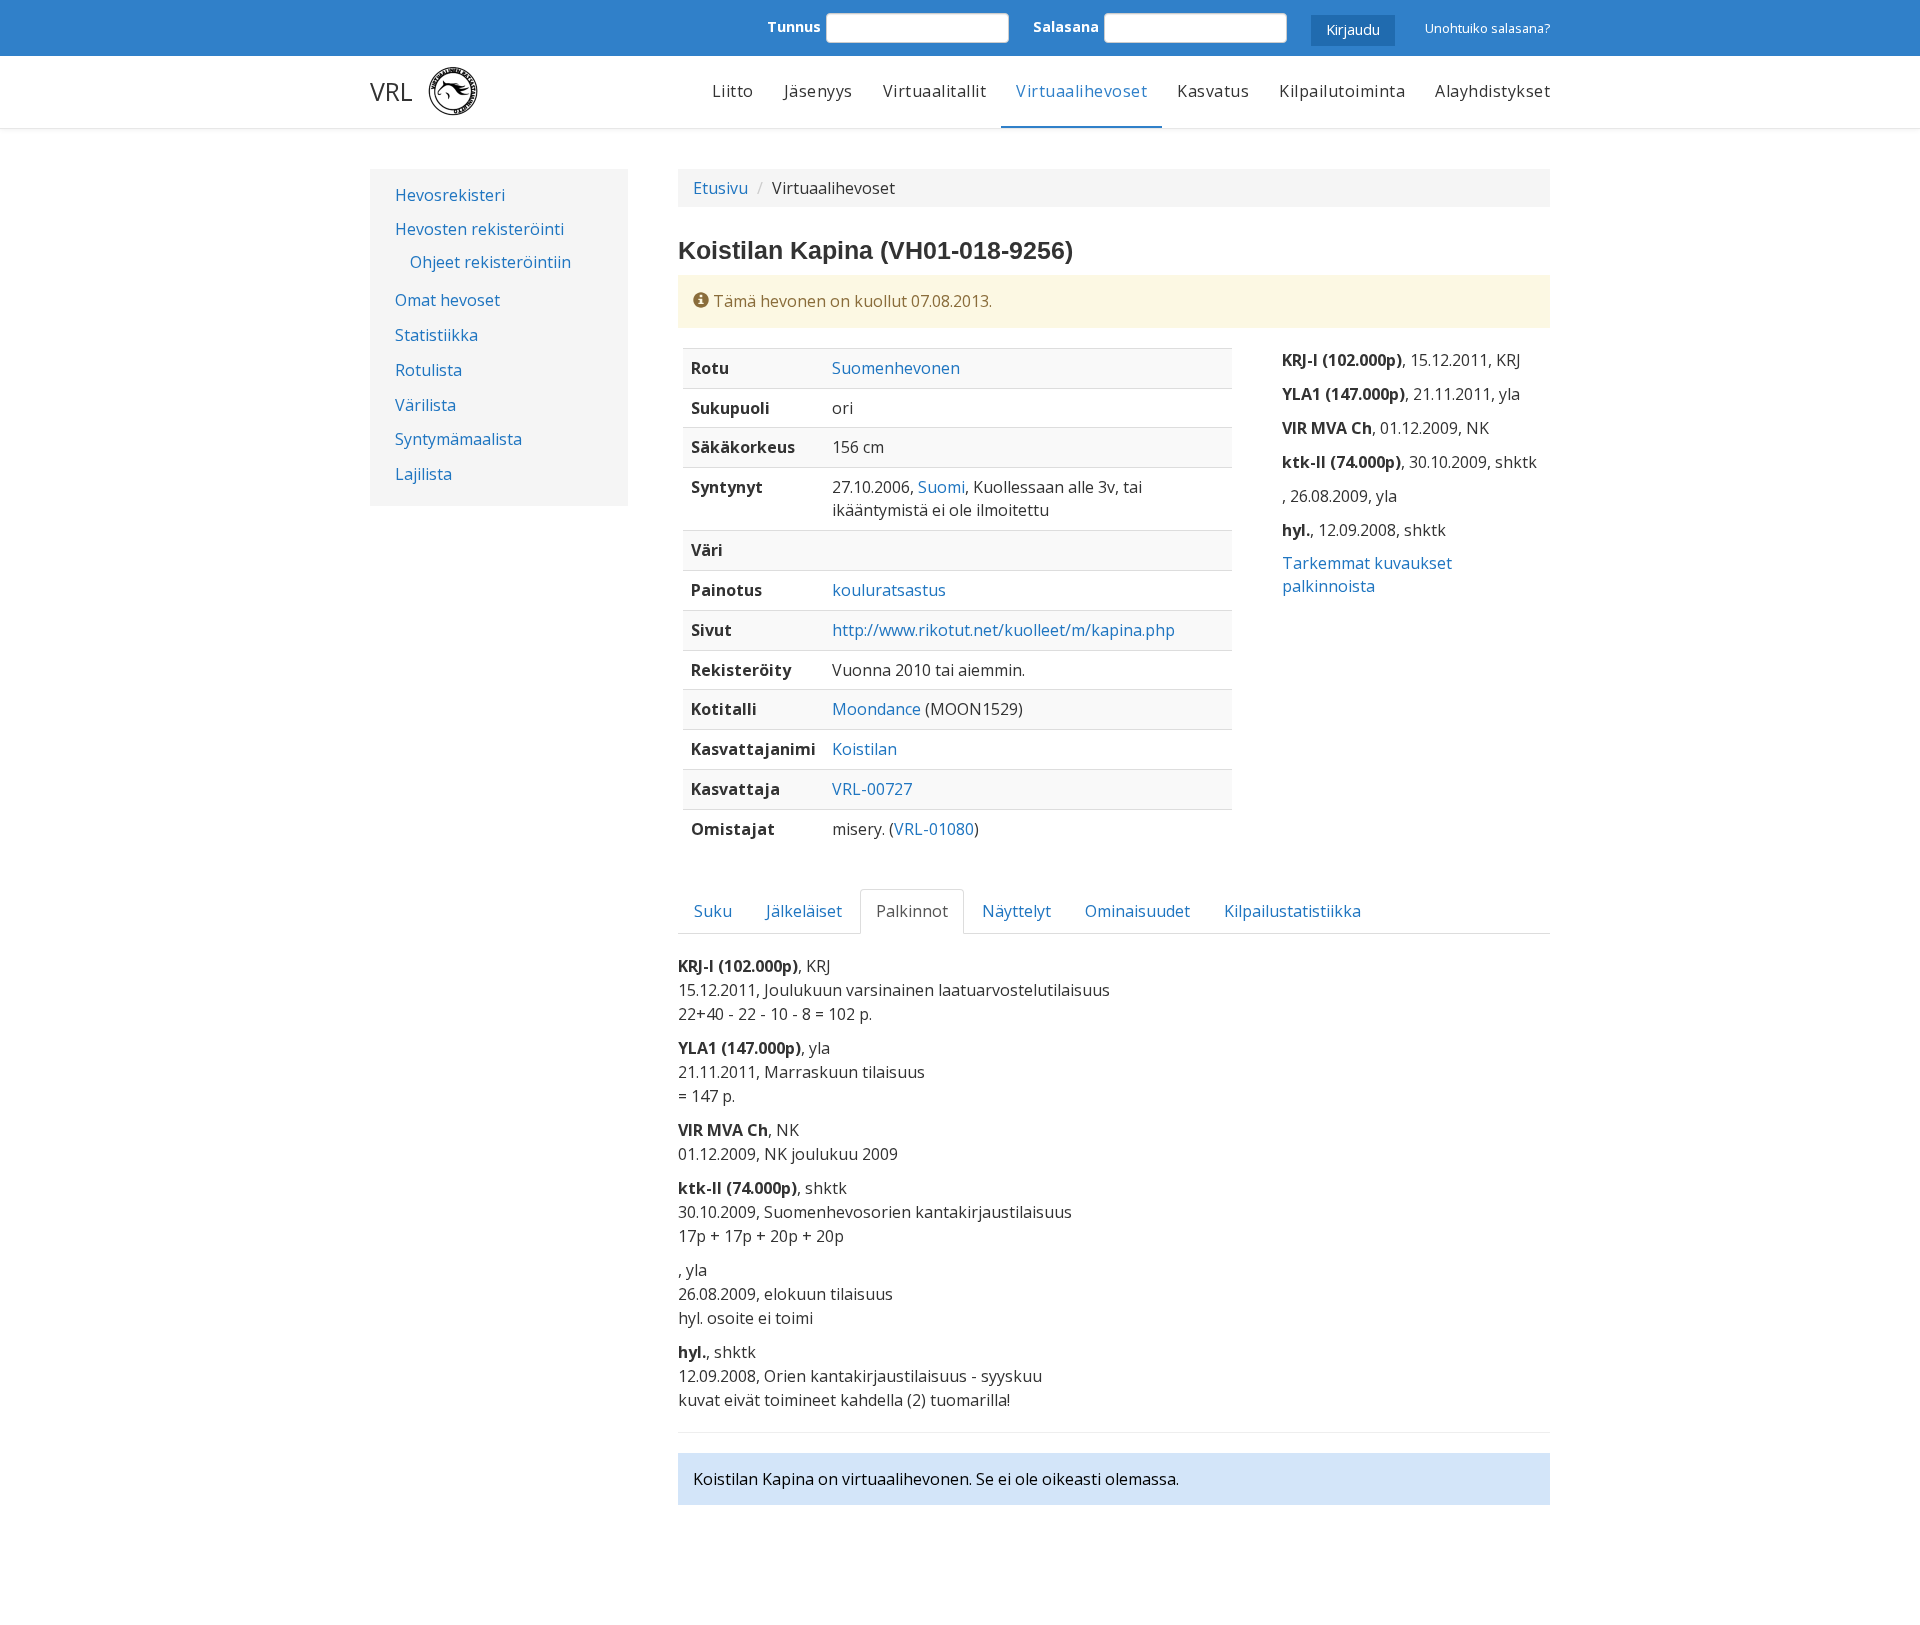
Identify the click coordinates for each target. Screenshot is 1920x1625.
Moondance (876, 709)
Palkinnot (912, 911)
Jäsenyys (818, 91)
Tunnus (794, 26)
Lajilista (423, 474)
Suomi (941, 487)
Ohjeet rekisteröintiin (490, 262)
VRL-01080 (934, 829)
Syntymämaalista (458, 439)
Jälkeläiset (804, 911)
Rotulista (428, 370)
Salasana (1066, 26)
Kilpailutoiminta (1342, 91)
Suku (713, 911)
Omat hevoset (447, 300)
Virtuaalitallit (935, 91)
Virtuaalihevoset (1081, 91)
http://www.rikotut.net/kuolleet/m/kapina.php (1003, 630)
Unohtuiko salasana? (1487, 28)
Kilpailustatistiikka (1292, 911)
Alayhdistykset (1492, 91)
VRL (391, 91)
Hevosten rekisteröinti (479, 229)
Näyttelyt (1016, 911)
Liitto (733, 91)
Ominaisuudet (1137, 911)
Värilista (425, 405)
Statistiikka (436, 335)
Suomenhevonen (896, 368)
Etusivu (720, 188)
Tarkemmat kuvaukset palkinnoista (1367, 574)
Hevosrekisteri (450, 195)
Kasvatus (1213, 91)
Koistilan (864, 749)
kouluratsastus (889, 590)
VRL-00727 (872, 789)
